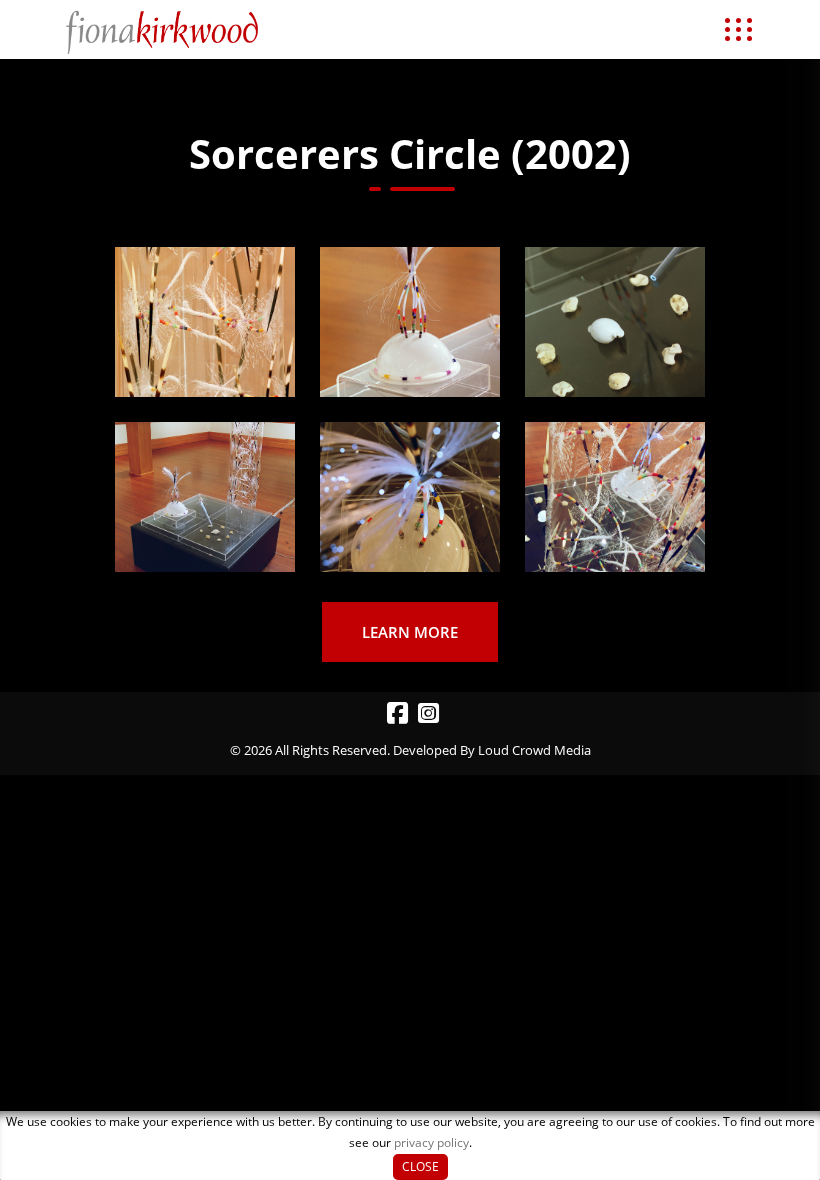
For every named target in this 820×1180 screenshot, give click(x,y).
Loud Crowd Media (534, 750)
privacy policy (431, 1142)
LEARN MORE (410, 632)
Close (420, 1166)
